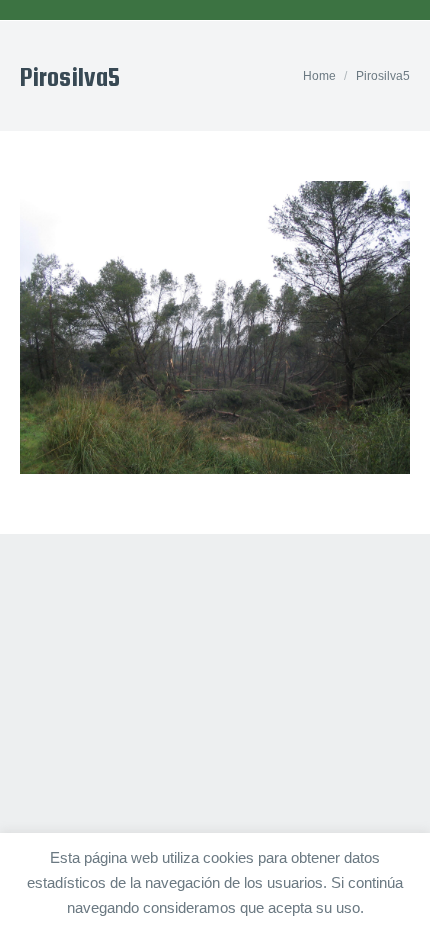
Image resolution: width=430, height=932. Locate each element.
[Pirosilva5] (215, 327)
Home (319, 76)
